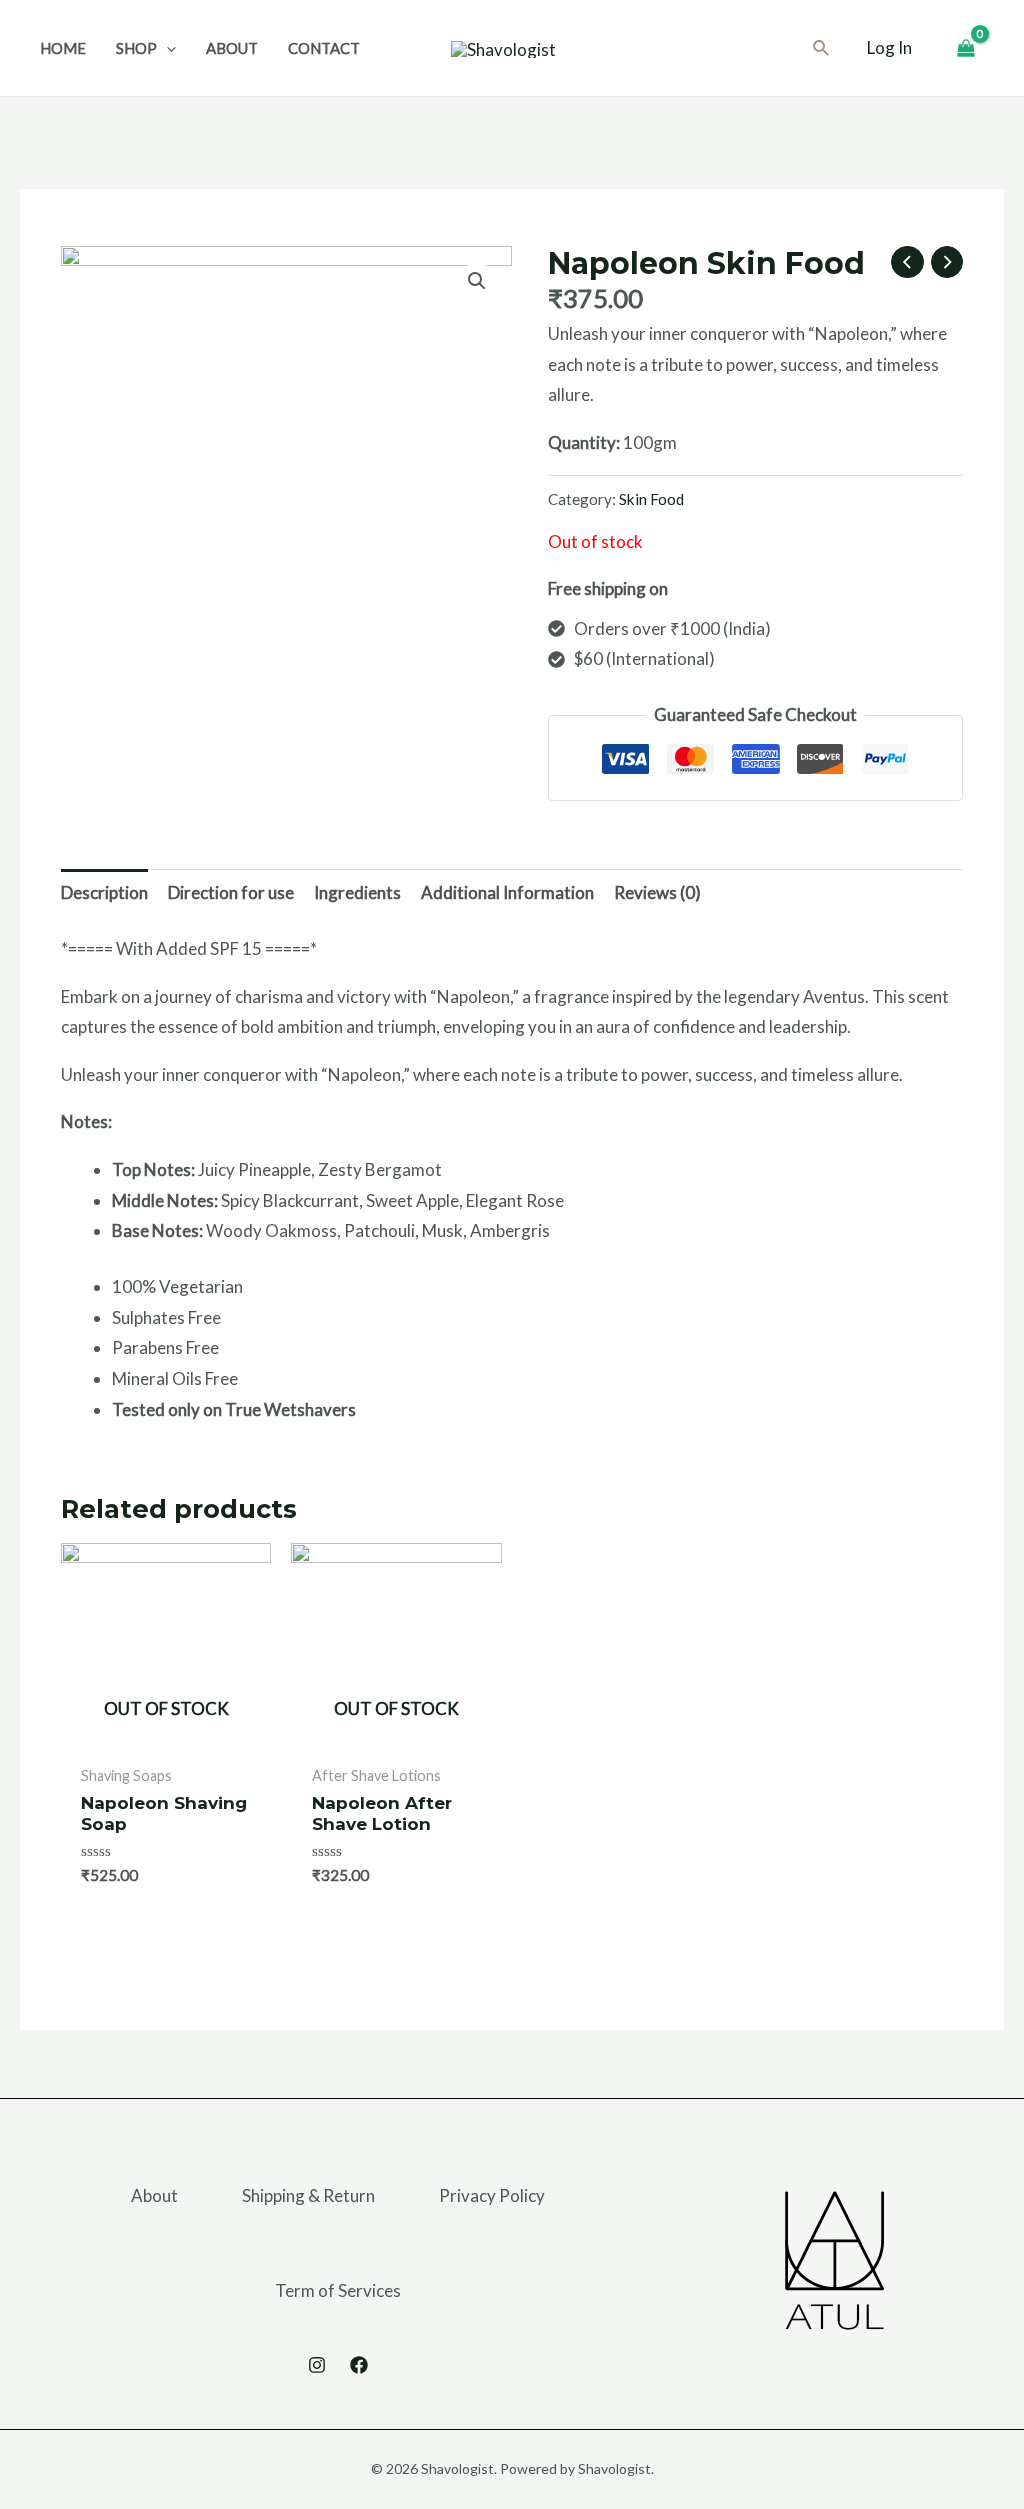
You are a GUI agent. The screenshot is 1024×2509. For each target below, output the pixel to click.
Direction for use (231, 892)
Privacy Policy (492, 2195)
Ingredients (357, 892)
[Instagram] (317, 2365)
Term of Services (338, 2290)
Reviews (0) (657, 892)
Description (104, 892)
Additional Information (507, 892)
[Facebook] (359, 2365)
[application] (166, 48)
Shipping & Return (308, 2195)
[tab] (104, 893)
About (154, 2195)
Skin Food (651, 499)
